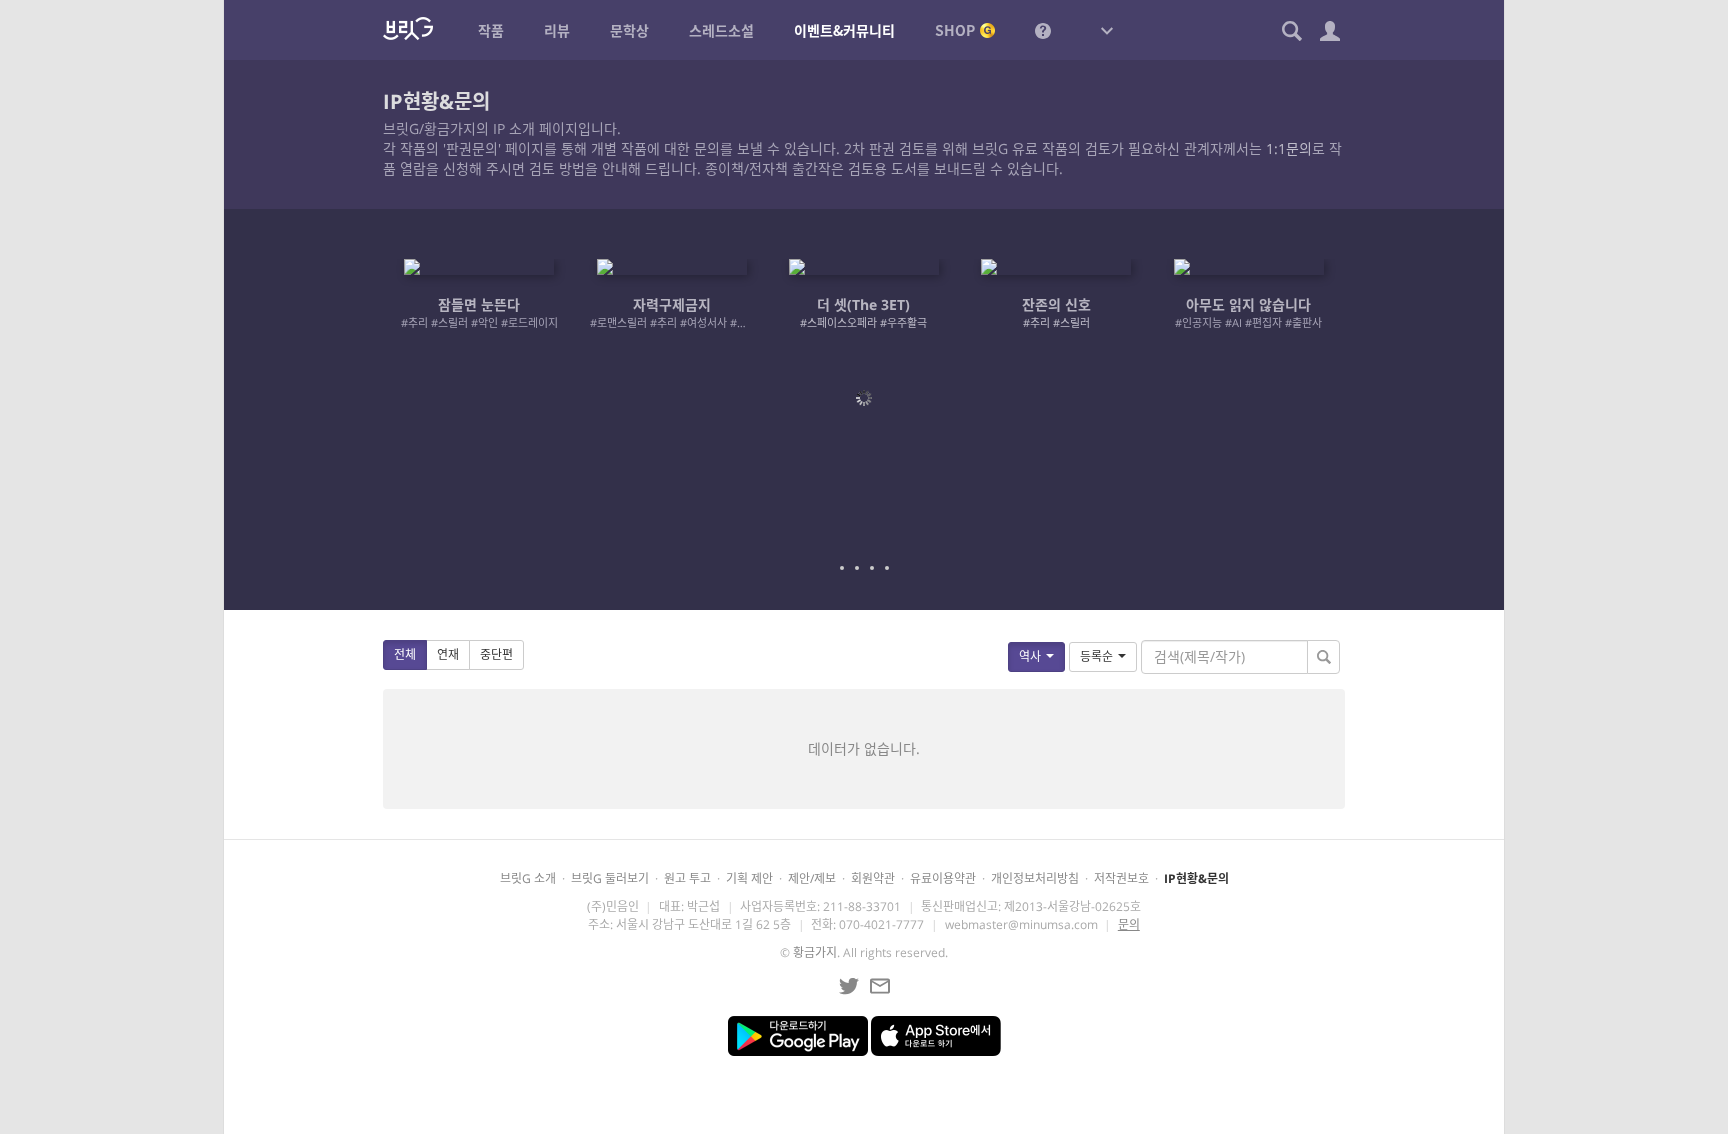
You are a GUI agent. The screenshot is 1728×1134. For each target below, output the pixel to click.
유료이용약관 (943, 878)
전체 (405, 654)
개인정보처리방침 (1035, 878)
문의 (1129, 924)
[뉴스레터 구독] (880, 986)
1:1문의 (1289, 148)
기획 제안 (749, 878)
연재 (448, 654)
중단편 (496, 654)
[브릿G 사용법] (1043, 30)
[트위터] (849, 986)
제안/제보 (812, 878)
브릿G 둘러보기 (610, 878)
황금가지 (815, 952)
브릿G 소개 (528, 878)
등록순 (1096, 656)
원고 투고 (687, 878)
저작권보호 (1121, 878)
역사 (1030, 656)
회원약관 (873, 878)
